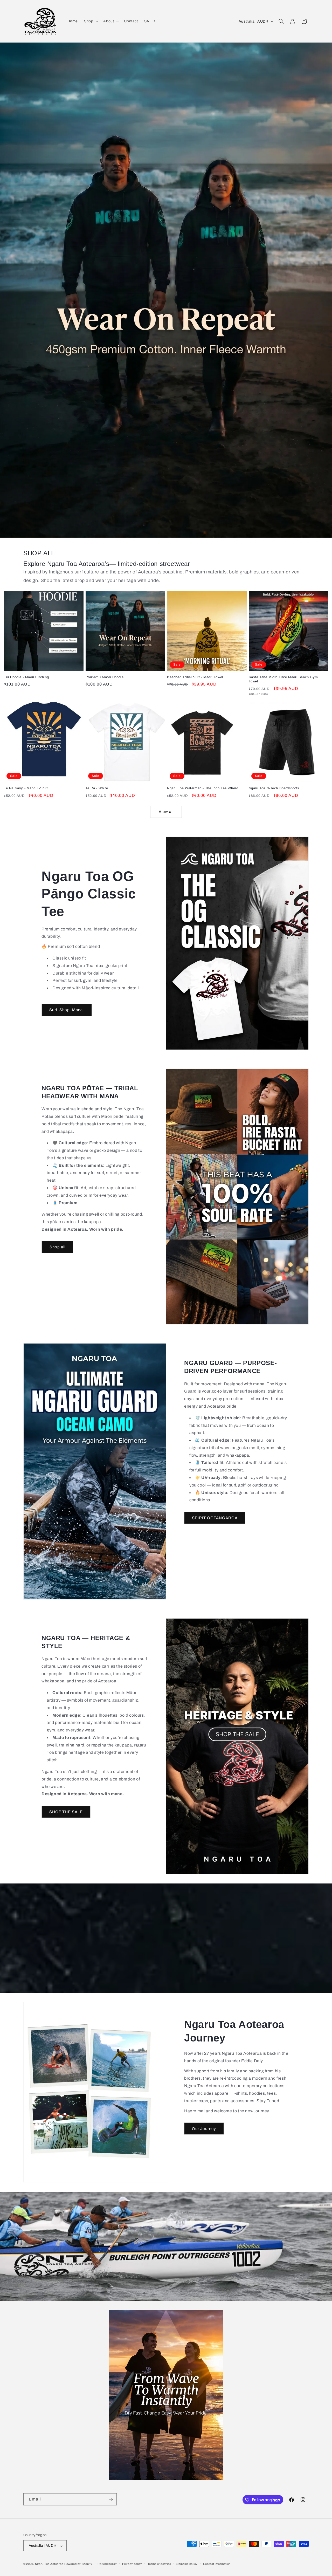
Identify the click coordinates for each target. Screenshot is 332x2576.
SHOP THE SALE (66, 1812)
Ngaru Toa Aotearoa (49, 2564)
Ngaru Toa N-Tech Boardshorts (274, 788)
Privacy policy (132, 2564)
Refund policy (107, 2564)
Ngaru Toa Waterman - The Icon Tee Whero (203, 788)
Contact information (217, 2564)
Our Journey (204, 2129)
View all (166, 812)
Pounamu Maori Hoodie (105, 677)
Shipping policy (187, 2564)
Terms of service (159, 2564)
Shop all (57, 1247)
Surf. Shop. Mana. (67, 1010)
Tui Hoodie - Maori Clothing (26, 677)
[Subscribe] (111, 2499)
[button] (91, 21)
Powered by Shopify (78, 2564)
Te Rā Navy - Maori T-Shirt (26, 788)
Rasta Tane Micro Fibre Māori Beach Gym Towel (283, 679)
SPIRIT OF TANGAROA (215, 1518)
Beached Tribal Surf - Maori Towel (195, 677)
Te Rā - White (97, 788)
